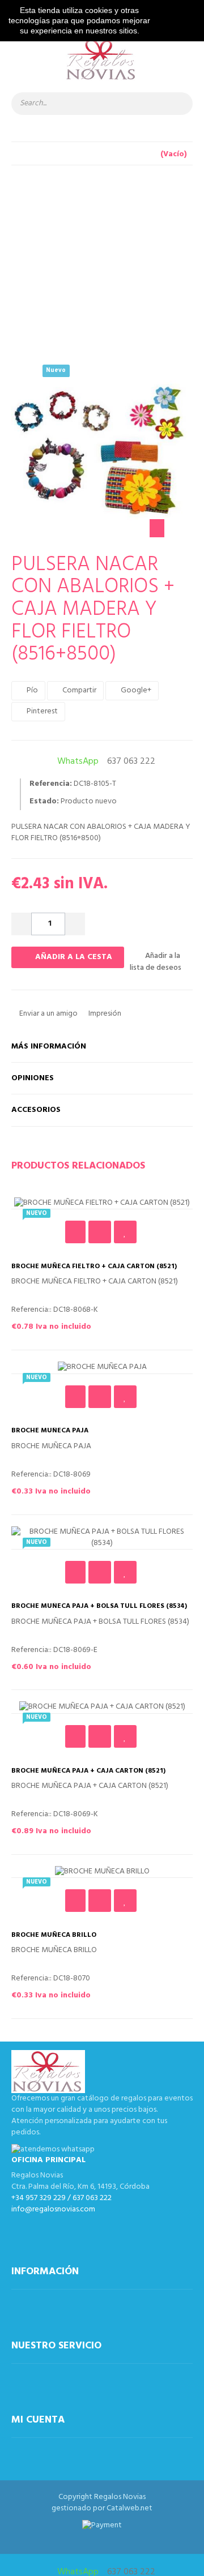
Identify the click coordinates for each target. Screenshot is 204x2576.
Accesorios (36, 1110)
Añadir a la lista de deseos (156, 962)
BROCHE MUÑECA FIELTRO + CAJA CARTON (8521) (94, 1267)
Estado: (44, 802)
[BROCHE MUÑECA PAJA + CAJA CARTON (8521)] (102, 1707)
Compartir (78, 690)
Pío (31, 690)
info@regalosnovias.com (53, 2209)
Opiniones (33, 1078)
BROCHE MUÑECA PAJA (50, 1431)
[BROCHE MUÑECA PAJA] (102, 1368)
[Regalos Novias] (102, 65)
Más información (49, 1047)
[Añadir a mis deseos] (125, 1232)
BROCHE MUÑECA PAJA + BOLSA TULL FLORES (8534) (99, 1606)
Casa (93, 225)
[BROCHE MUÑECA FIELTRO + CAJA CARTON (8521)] (102, 1203)
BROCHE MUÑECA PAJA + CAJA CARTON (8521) (88, 1771)
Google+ (135, 690)
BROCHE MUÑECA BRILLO (54, 1935)
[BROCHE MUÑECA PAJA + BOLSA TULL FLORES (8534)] (102, 1538)
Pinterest (41, 711)
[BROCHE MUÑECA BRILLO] (102, 1872)
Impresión (104, 1014)
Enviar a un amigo (48, 1014)
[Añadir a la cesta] (75, 1232)
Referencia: (51, 784)
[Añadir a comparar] (100, 1232)
